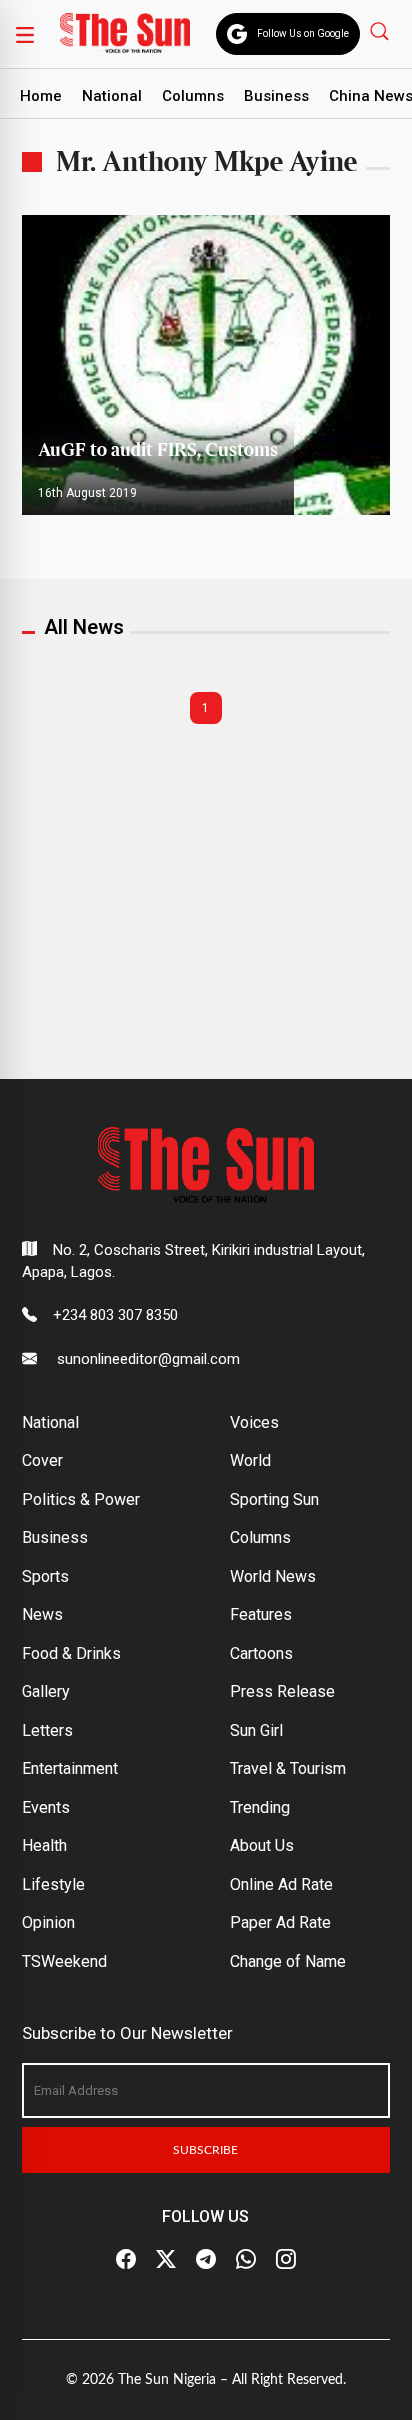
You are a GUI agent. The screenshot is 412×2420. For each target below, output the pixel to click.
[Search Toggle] (381, 30)
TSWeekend (64, 1961)
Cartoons (261, 1653)
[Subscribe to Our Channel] (206, 2260)
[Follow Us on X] (166, 2260)
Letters (47, 1730)
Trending (260, 1807)
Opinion (48, 1922)
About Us (262, 1845)
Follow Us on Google (303, 33)
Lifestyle (53, 1884)
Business (276, 96)
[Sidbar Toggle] (25, 34)
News (42, 1614)
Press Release (282, 1691)
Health (44, 1845)
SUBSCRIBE (205, 2150)
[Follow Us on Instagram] (286, 2260)
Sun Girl (256, 1730)
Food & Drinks (71, 1653)
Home (41, 96)
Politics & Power (81, 1499)
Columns (193, 96)
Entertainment (70, 1768)
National (112, 96)
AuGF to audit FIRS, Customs (158, 450)
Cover (42, 1460)
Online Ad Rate (281, 1884)
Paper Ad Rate (280, 1922)
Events (46, 1807)
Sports (45, 1576)
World (250, 1460)
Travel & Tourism (288, 1768)
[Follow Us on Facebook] (126, 2260)
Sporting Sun (274, 1499)
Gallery (46, 1691)
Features (261, 1614)
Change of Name (288, 1961)
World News (273, 1576)
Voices (254, 1422)
